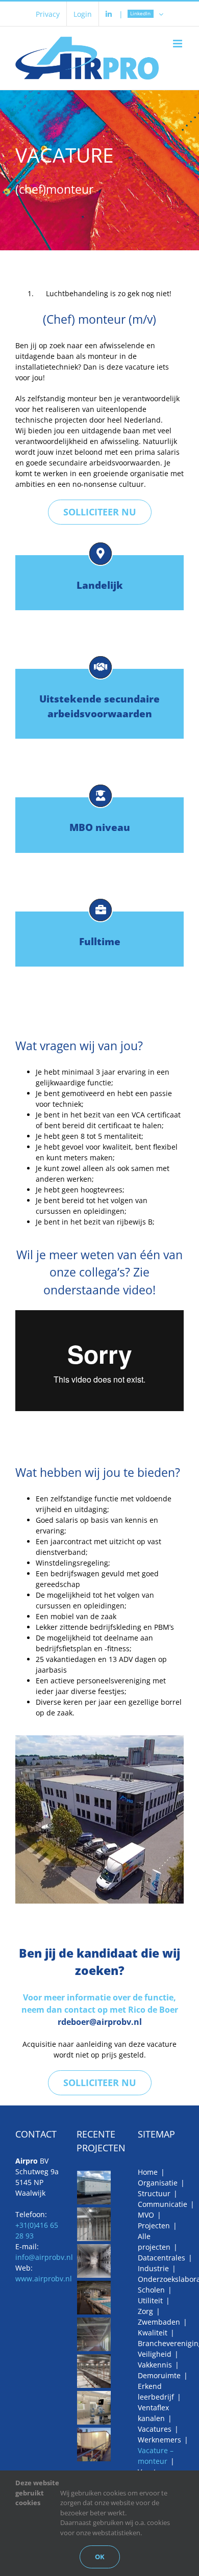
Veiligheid (155, 2354)
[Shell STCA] (94, 2334)
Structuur (154, 2193)
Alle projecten (154, 2242)
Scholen (151, 2290)
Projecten (154, 2226)
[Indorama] (94, 2444)
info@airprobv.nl (44, 2257)
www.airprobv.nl (44, 2279)
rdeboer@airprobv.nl (100, 2022)
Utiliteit (150, 2300)
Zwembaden (159, 2322)
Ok (100, 2557)
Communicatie (163, 2204)
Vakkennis (155, 2365)
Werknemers (159, 2440)
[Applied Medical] (94, 2371)
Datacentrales (161, 2258)
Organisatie (158, 2183)
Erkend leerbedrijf (156, 2391)
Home (148, 2172)
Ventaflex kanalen (153, 2413)
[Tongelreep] (94, 2298)
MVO (146, 2215)
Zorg (145, 2311)
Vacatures (155, 2429)
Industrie (153, 2268)
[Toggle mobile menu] (178, 44)
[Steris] (94, 2261)
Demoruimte (159, 2375)
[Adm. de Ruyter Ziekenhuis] (94, 2408)
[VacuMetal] (94, 2188)
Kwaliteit (153, 2333)
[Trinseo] (94, 2224)
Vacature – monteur (156, 2456)
